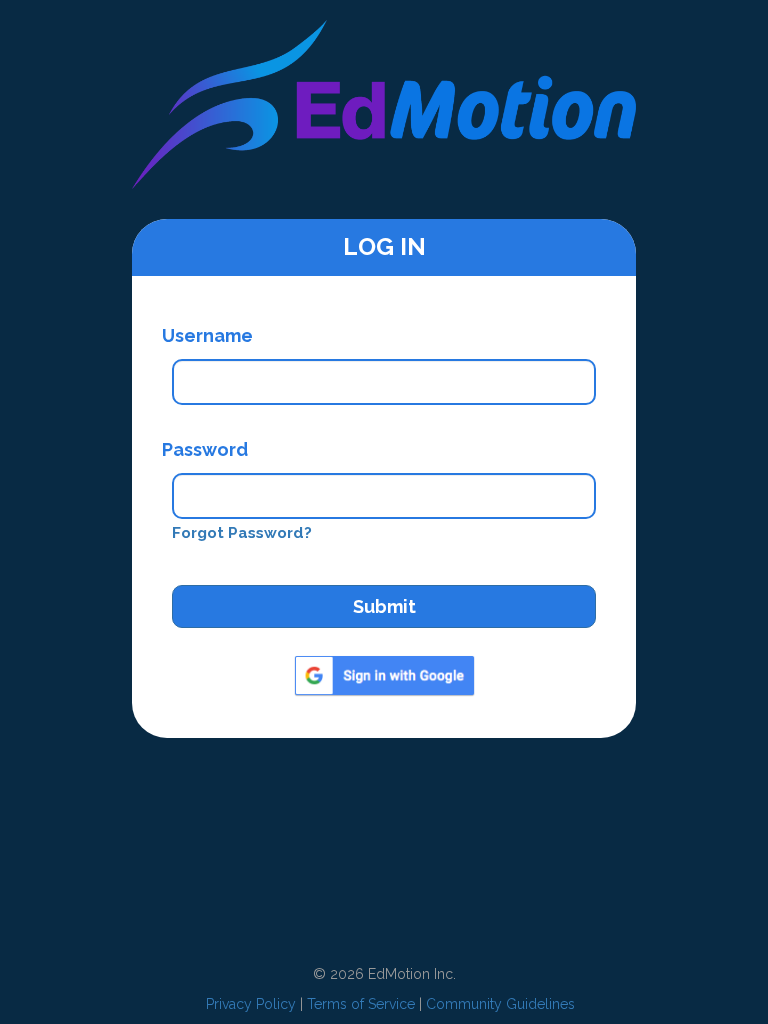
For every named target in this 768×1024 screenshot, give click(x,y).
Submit (384, 606)
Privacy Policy (251, 1004)
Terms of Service (361, 1004)
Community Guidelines (500, 1004)
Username (207, 335)
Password (205, 449)
